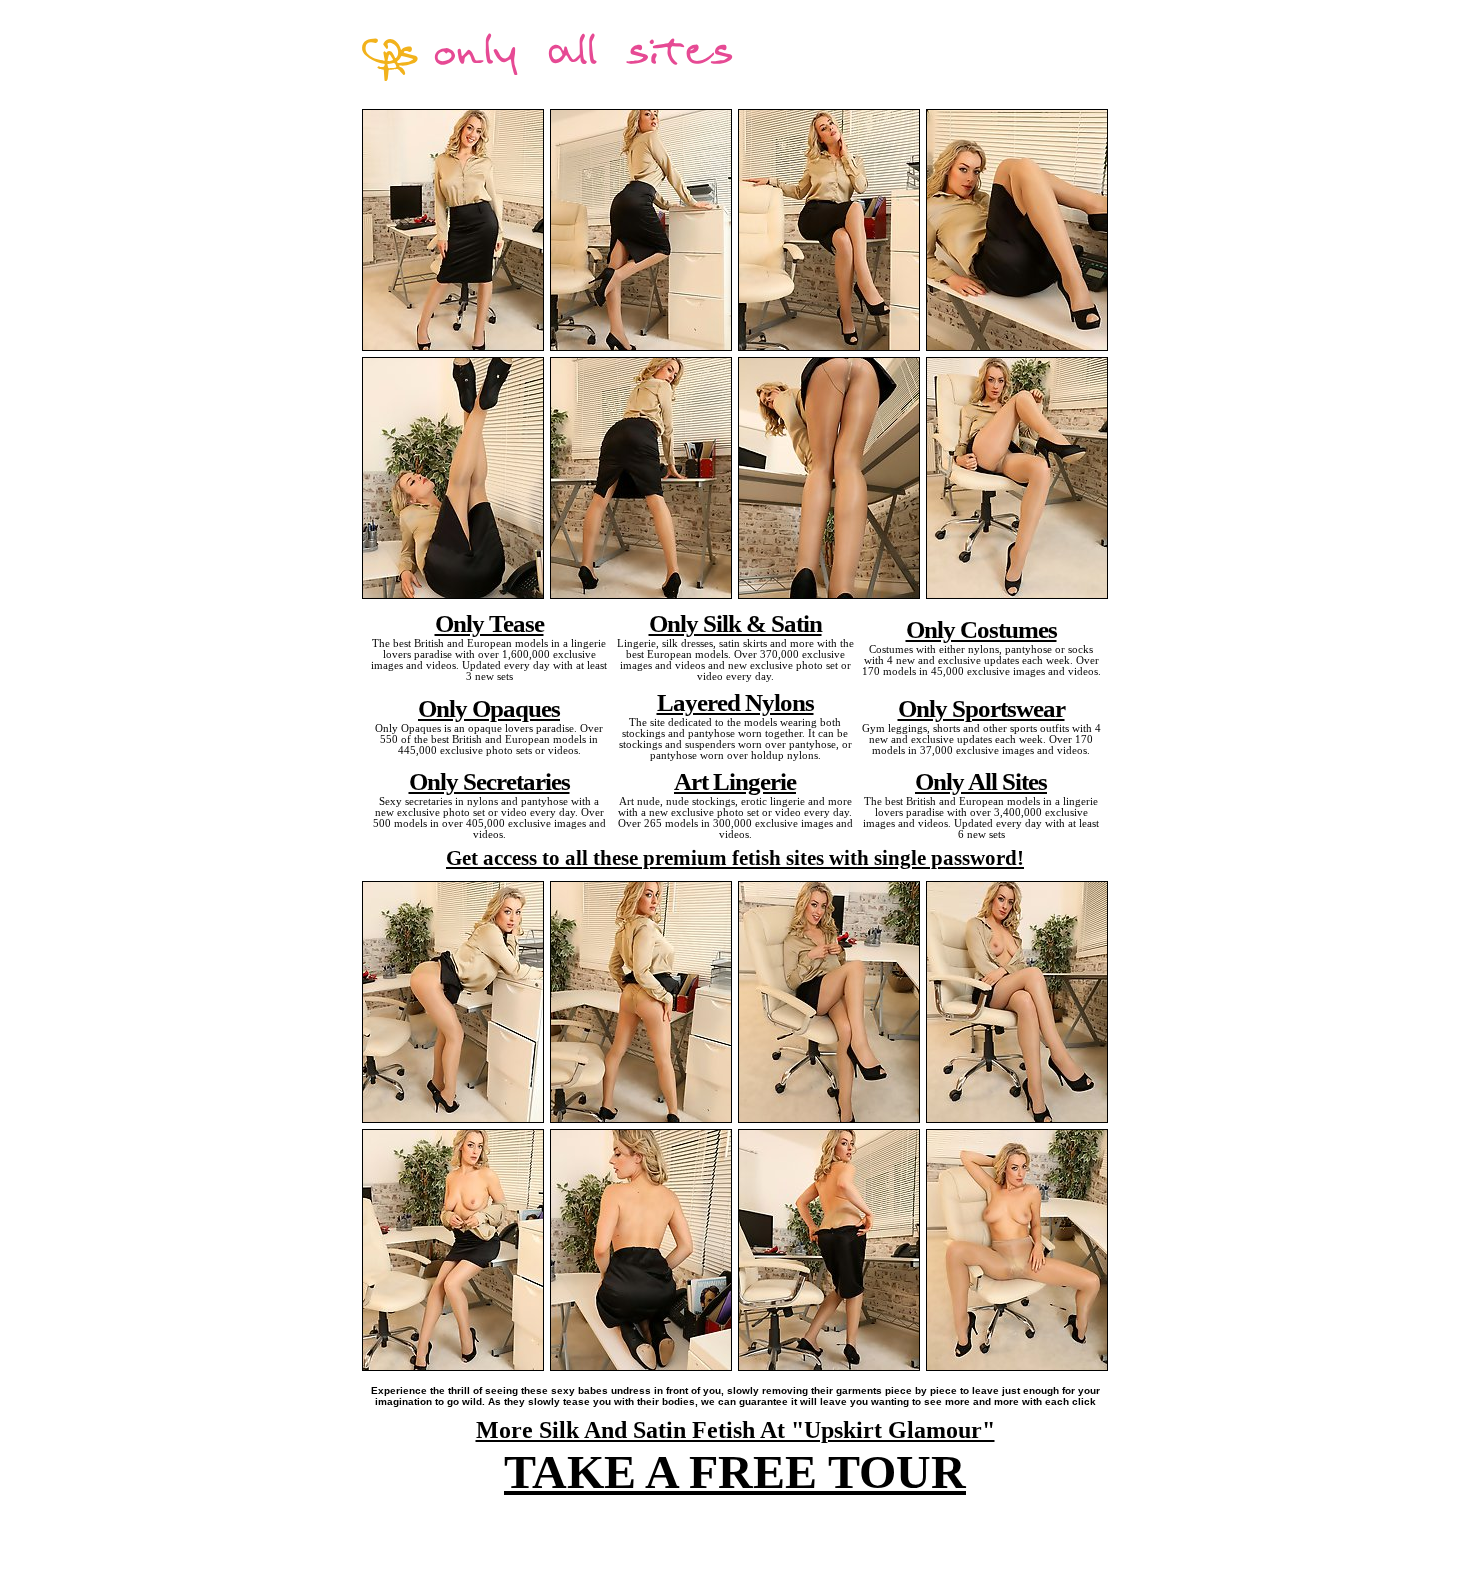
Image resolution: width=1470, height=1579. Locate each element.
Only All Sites (981, 781)
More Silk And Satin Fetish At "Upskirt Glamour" (735, 1430)
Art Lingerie (735, 781)
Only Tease (489, 623)
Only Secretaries (489, 781)
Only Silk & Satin (735, 623)
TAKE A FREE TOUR (735, 1471)
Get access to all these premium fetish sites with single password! (735, 858)
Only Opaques (489, 708)
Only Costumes (981, 629)
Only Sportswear (981, 708)
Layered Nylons (735, 702)
